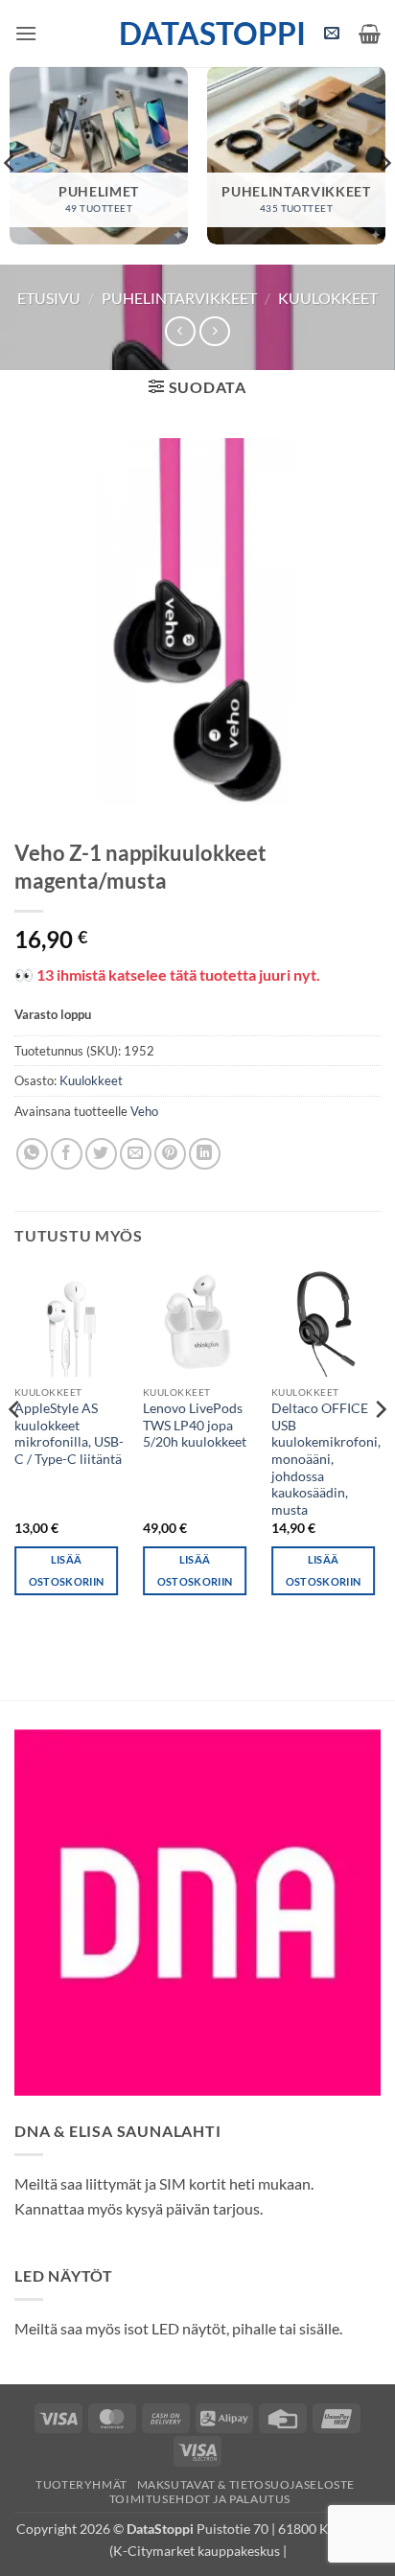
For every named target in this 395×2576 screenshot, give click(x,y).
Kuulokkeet (328, 298)
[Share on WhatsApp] (32, 1154)
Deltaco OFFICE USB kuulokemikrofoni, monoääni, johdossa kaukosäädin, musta (326, 1459)
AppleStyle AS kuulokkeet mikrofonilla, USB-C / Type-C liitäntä (69, 1434)
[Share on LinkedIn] (205, 1154)
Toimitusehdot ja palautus (200, 2499)
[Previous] (15, 1448)
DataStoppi (198, 34)
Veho (144, 1111)
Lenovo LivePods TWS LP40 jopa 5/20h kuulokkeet (195, 1425)
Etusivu (49, 298)
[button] (26, 33)
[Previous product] (214, 331)
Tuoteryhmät (81, 2484)
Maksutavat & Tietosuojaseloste (246, 2484)
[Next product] (180, 331)
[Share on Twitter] (101, 1154)
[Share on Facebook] (67, 1154)
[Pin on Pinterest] (170, 1154)
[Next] (380, 1448)
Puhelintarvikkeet (179, 298)
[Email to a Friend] (136, 1154)
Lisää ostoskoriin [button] (67, 1571)
